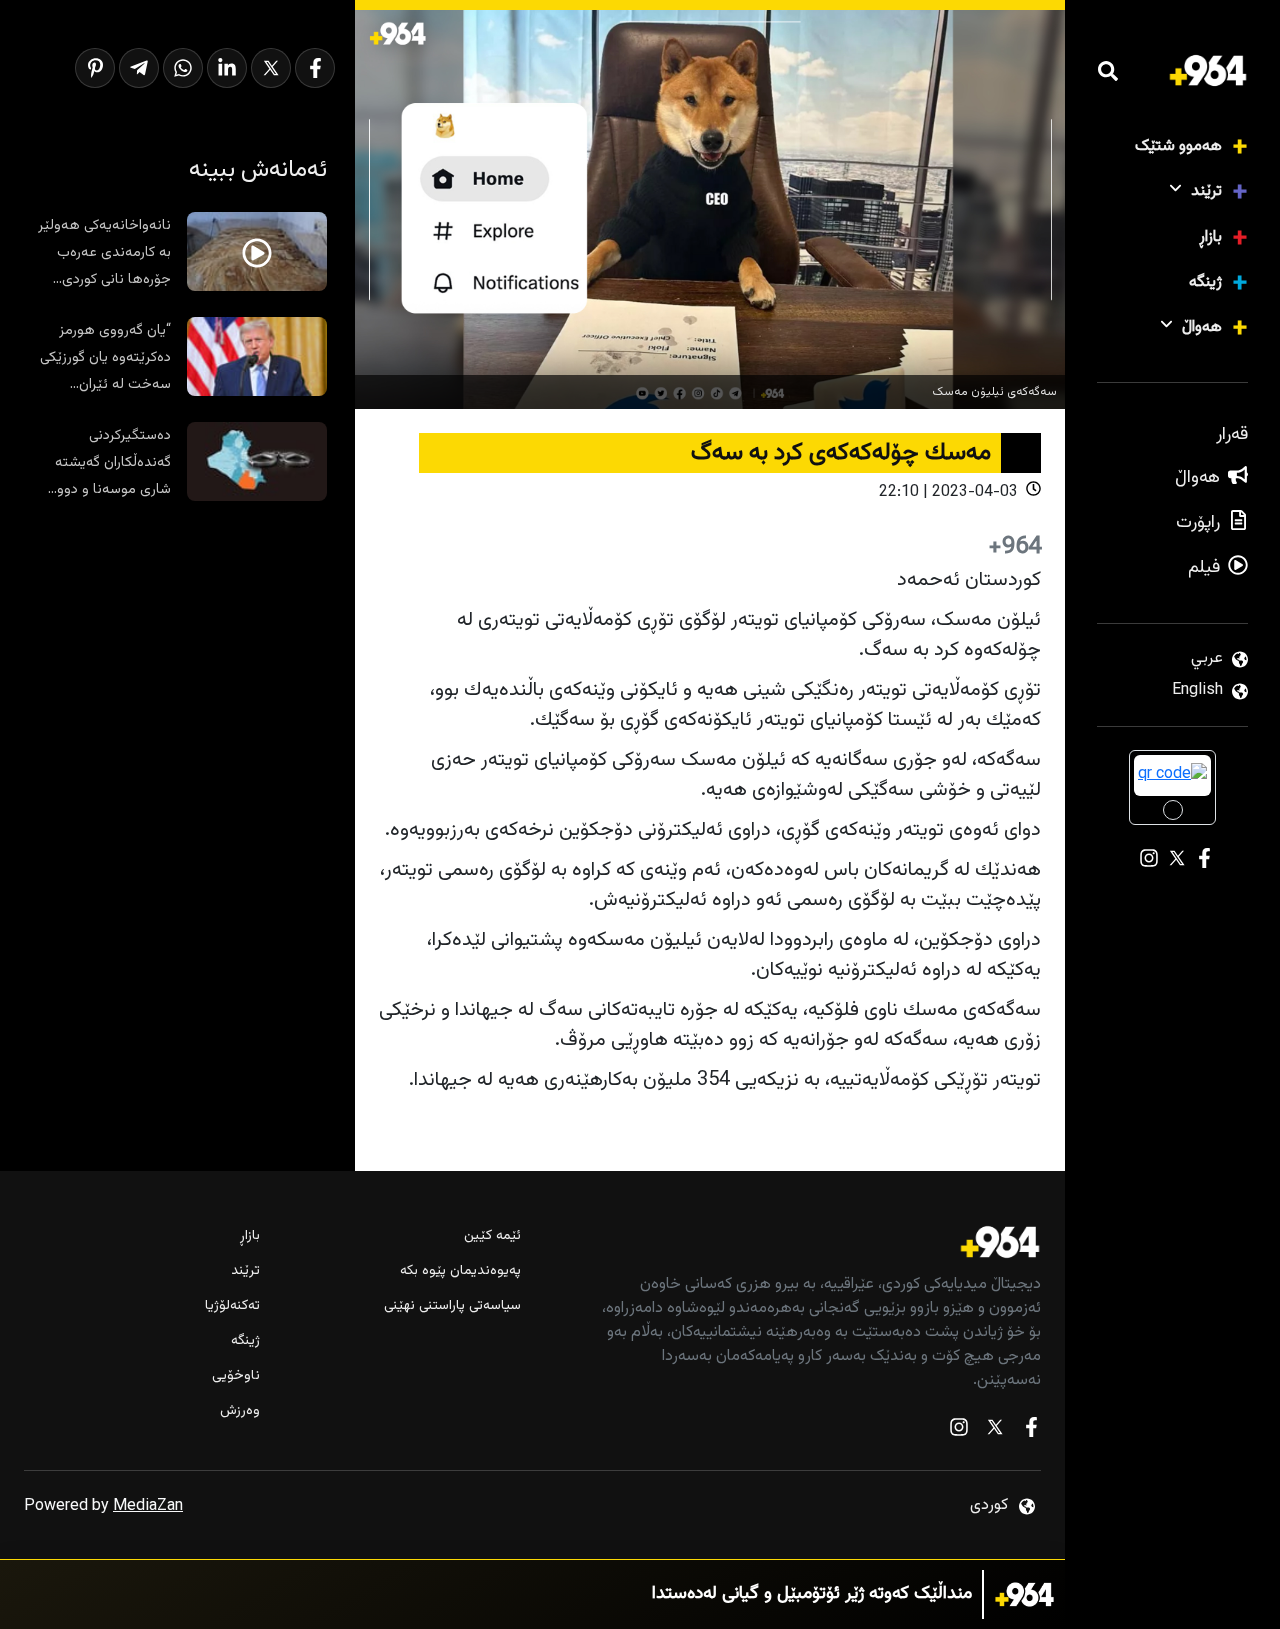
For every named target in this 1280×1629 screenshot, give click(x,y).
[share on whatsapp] (183, 68)
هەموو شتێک (1178, 146)
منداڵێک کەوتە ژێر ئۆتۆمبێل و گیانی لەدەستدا (812, 1594)
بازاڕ (1210, 237)
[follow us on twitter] (995, 1431)
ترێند (1206, 191)
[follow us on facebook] (1031, 1431)
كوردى (989, 1505)
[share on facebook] (315, 68)
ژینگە (1205, 282)
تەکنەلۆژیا (232, 1306)
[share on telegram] (139, 68)
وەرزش (240, 1411)
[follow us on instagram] (959, 1431)
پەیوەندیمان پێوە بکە (460, 1271)
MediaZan (148, 1506)
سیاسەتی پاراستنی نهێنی (452, 1306)
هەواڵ (1202, 327)
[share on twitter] (271, 68)
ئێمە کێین (492, 1236)
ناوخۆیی (236, 1376)
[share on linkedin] (227, 68)
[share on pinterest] (95, 68)
